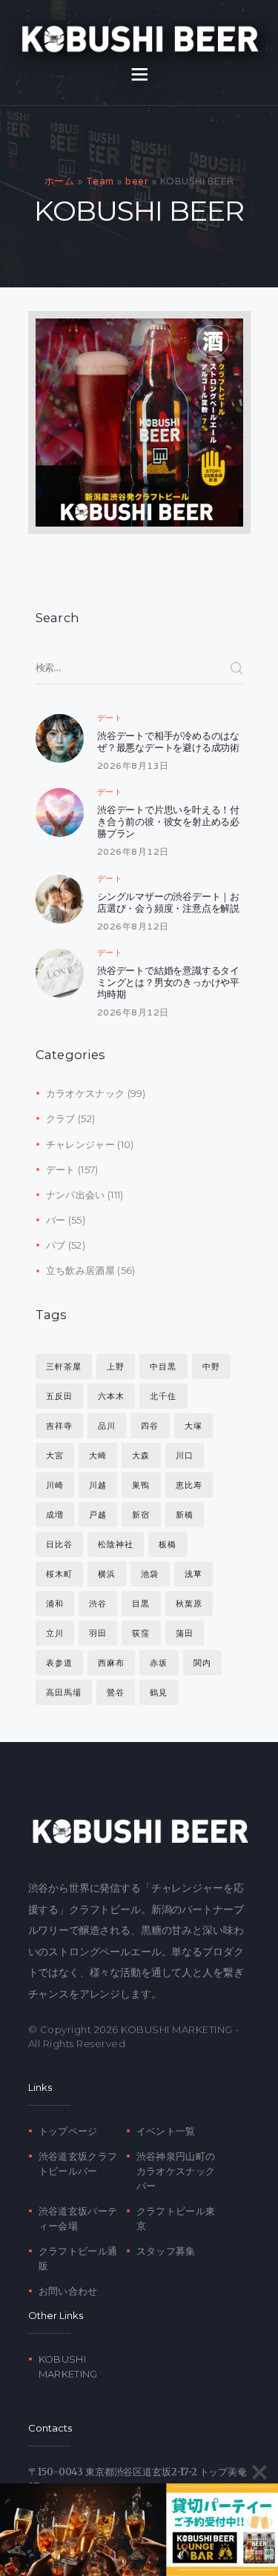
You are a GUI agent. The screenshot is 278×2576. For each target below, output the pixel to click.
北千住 (163, 1396)
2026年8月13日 (133, 765)
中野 (211, 1367)
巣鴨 (141, 1485)
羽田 (98, 1633)
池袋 (150, 1574)
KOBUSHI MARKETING (177, 2029)
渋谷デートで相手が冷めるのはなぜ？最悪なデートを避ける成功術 (168, 741)
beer (137, 181)
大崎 (98, 1455)
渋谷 (98, 1604)
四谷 (150, 1426)
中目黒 (163, 1367)
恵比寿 (189, 1485)
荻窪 (141, 1633)
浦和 (55, 1604)
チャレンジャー (80, 1144)
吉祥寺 (59, 1426)
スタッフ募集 (166, 2251)
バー (56, 1220)
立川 (55, 1633)
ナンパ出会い (76, 1195)
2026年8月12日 (133, 851)
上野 (116, 1367)
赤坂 (159, 1663)
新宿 (141, 1515)
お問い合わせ (68, 2291)
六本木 (111, 1396)
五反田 (59, 1396)
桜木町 (59, 1574)
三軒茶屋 (64, 1367)
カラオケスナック (85, 1093)
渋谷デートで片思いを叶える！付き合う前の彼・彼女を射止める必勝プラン (168, 821)
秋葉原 (189, 1604)
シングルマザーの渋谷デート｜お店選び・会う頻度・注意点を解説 (168, 902)
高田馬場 (64, 1692)
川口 (185, 1455)
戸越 (98, 1515)
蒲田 (185, 1633)
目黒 (141, 1604)
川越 (98, 1485)
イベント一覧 (166, 2131)
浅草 (193, 1574)
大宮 (55, 1455)
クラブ (61, 1118)
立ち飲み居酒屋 (80, 1270)
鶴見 (159, 1692)
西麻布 (111, 1663)
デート (110, 718)
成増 (55, 1515)
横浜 (107, 1574)
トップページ (68, 2131)
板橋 (168, 1544)
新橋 (185, 1515)
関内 (202, 1663)
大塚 (193, 1426)
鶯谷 (116, 1692)
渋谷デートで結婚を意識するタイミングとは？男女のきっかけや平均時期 (168, 982)
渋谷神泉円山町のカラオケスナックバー (176, 2171)
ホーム (60, 181)
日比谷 (59, 1544)
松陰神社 (116, 1544)
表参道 (59, 1663)
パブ (56, 1245)
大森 (141, 1455)
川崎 (55, 1485)
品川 (107, 1426)
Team (100, 181)
